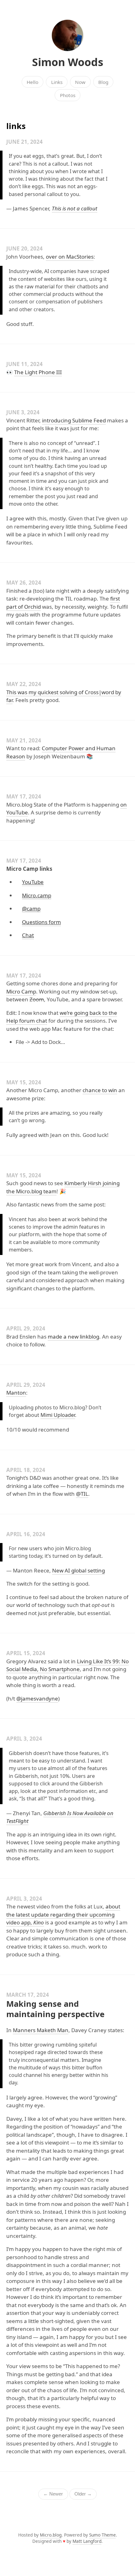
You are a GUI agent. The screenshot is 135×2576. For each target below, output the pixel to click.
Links (57, 82)
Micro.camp (37, 895)
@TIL (82, 1494)
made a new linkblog (73, 1337)
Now (80, 82)
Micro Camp (21, 991)
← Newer (53, 2494)
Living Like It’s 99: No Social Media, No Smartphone (67, 1665)
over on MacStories (70, 257)
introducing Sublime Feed (74, 420)
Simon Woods (68, 62)
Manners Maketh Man (41, 2030)
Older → (83, 2494)
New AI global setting (78, 1570)
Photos (68, 95)
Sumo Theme (103, 2535)
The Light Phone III (38, 372)
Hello (32, 82)
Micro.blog (51, 2535)
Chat (28, 935)
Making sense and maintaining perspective (55, 2009)
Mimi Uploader (58, 1415)
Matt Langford (87, 2541)
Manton (16, 1393)
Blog (103, 82)
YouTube (33, 882)
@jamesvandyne (37, 1698)
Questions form (41, 922)
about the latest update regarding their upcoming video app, (63, 1914)
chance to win (100, 1090)
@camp (31, 909)
